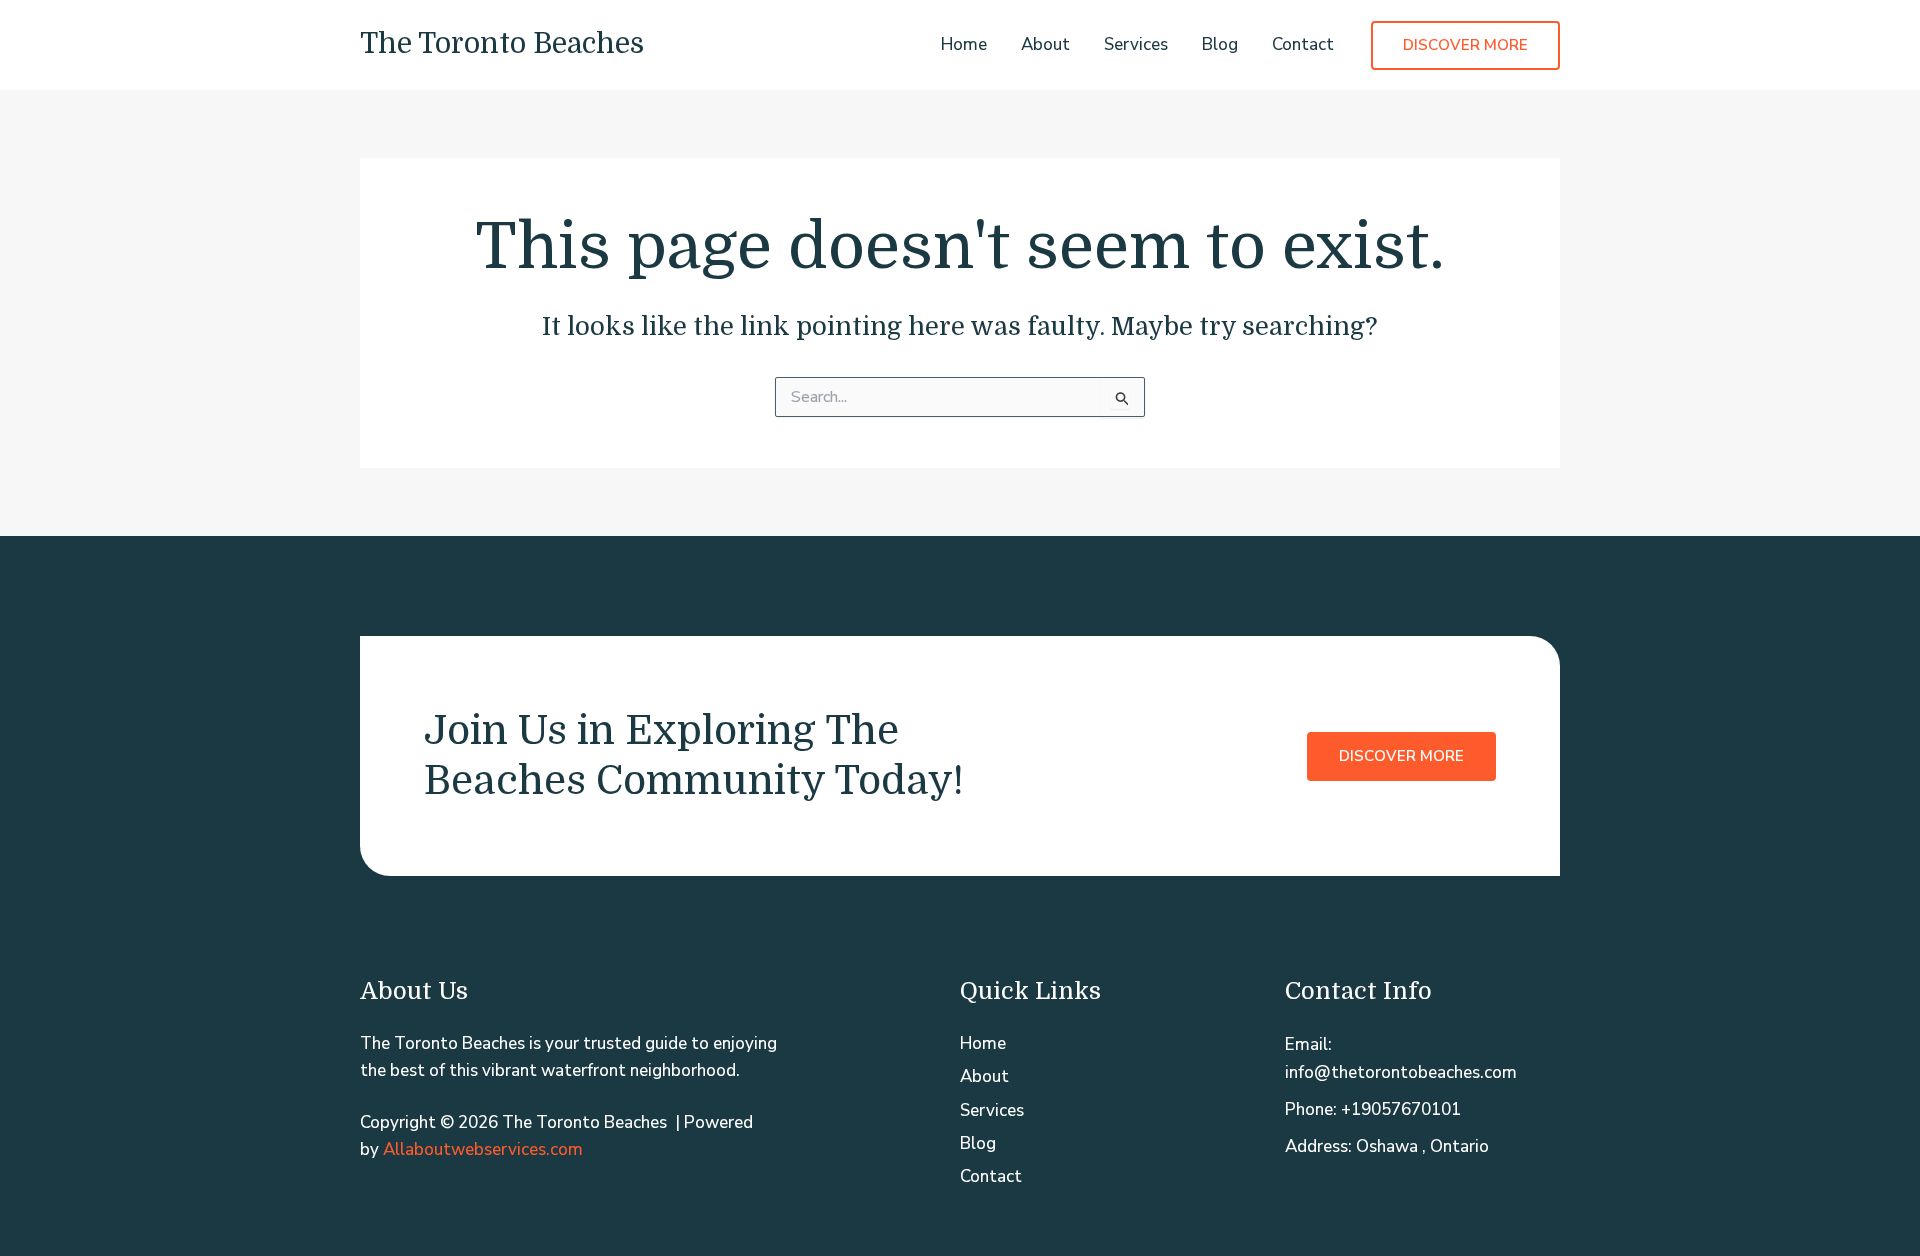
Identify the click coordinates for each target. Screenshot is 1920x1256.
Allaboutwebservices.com (483, 1149)
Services (1136, 44)
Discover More (1401, 756)
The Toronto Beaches (502, 44)
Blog (1220, 44)
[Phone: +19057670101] (1373, 1109)
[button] (1465, 45)
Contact (1303, 44)
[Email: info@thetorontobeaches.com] (1422, 1058)
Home (964, 44)
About (1045, 44)
